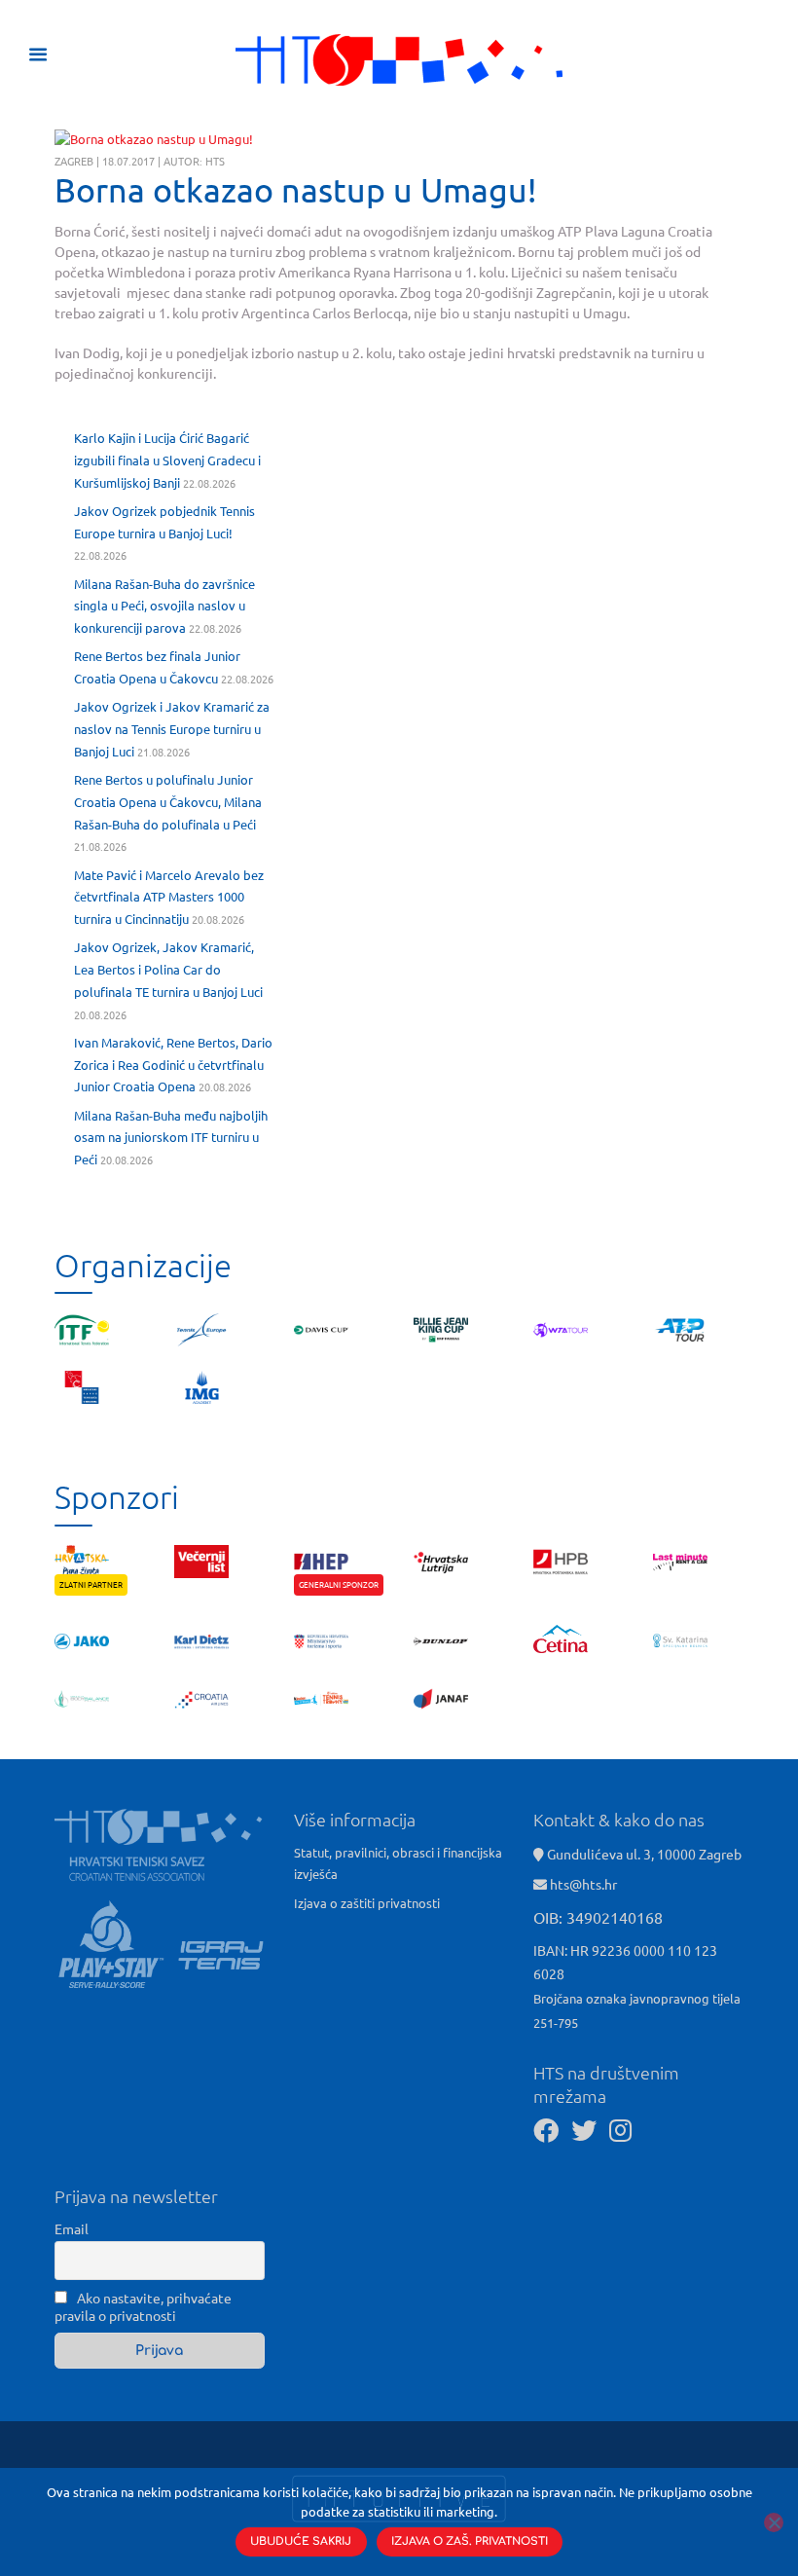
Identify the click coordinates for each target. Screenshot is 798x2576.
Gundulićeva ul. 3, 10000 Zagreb (643, 1854)
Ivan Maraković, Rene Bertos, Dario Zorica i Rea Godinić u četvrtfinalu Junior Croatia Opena (173, 1065)
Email (72, 2228)
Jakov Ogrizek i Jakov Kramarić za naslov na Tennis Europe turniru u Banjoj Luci (172, 729)
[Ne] (774, 2522)
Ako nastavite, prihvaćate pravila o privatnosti (143, 2306)
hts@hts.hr (583, 1884)
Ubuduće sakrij (301, 2541)
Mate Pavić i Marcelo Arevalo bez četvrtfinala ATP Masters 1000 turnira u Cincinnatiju (169, 897)
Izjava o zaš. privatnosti (470, 2541)
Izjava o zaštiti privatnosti (367, 1903)
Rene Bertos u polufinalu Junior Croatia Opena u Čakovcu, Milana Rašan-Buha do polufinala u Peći (168, 802)
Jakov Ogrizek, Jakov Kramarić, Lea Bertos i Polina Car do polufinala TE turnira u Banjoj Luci (168, 969)
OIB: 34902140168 (598, 1917)
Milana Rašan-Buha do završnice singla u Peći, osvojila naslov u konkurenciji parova (164, 606)
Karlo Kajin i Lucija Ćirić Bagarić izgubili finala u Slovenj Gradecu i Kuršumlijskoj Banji (167, 460)
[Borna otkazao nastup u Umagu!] (154, 139)
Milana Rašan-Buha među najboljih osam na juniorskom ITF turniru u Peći (171, 1138)
